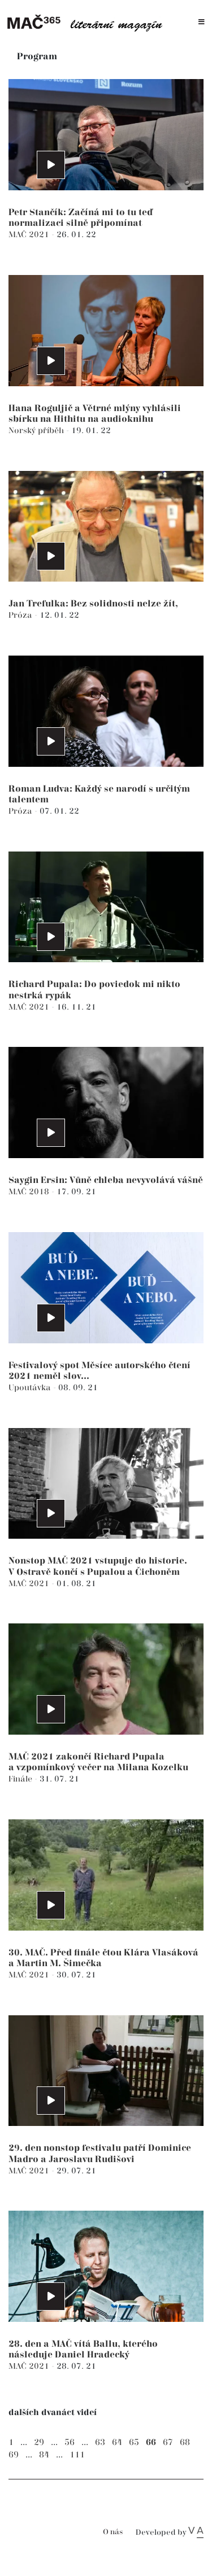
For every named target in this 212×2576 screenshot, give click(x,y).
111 (77, 2455)
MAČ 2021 (30, 235)
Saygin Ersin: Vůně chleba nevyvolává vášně (106, 1180)
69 (14, 2455)
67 (168, 2442)
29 (39, 2442)
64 (117, 2442)
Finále (21, 1779)
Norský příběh (37, 431)
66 (151, 2442)
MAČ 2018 (30, 1192)
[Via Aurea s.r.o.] (196, 2533)
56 (70, 2442)
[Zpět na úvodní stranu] (88, 22)
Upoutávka (31, 1388)
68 (185, 2442)
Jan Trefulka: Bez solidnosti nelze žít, (93, 604)
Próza (21, 615)
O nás (113, 2532)
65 (134, 2442)
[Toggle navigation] (202, 22)
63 (100, 2442)
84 (44, 2455)
